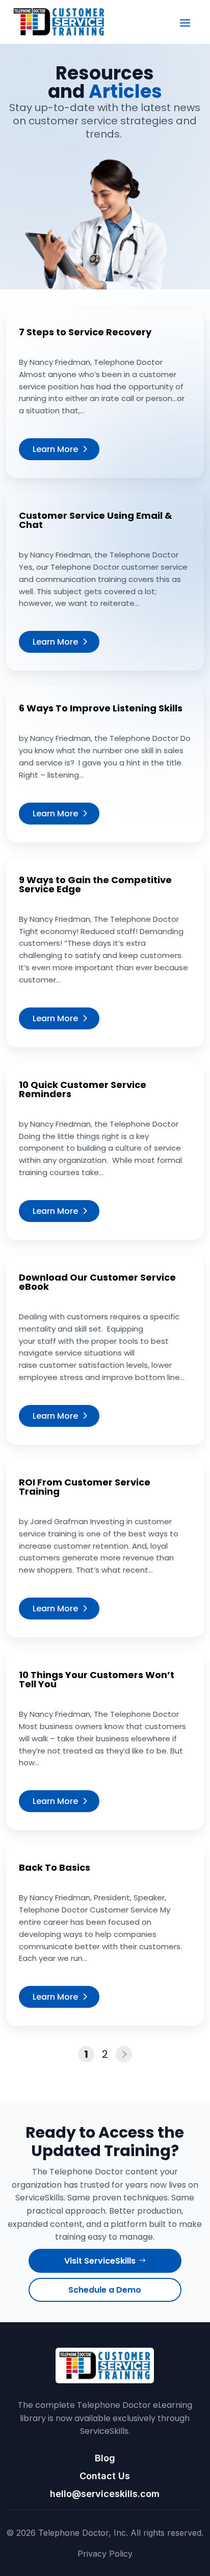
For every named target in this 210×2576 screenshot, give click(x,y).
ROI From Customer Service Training (85, 1487)
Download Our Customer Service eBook (97, 1282)
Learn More (55, 449)
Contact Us (105, 2476)
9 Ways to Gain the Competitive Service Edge (95, 884)
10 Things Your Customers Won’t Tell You (97, 1679)
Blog (105, 2458)
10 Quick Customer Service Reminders (83, 1089)
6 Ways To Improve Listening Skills (101, 708)
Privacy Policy (105, 2554)
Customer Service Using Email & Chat (96, 520)
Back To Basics (55, 1867)
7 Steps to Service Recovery (85, 332)
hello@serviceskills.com (105, 2494)
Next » (124, 2054)
